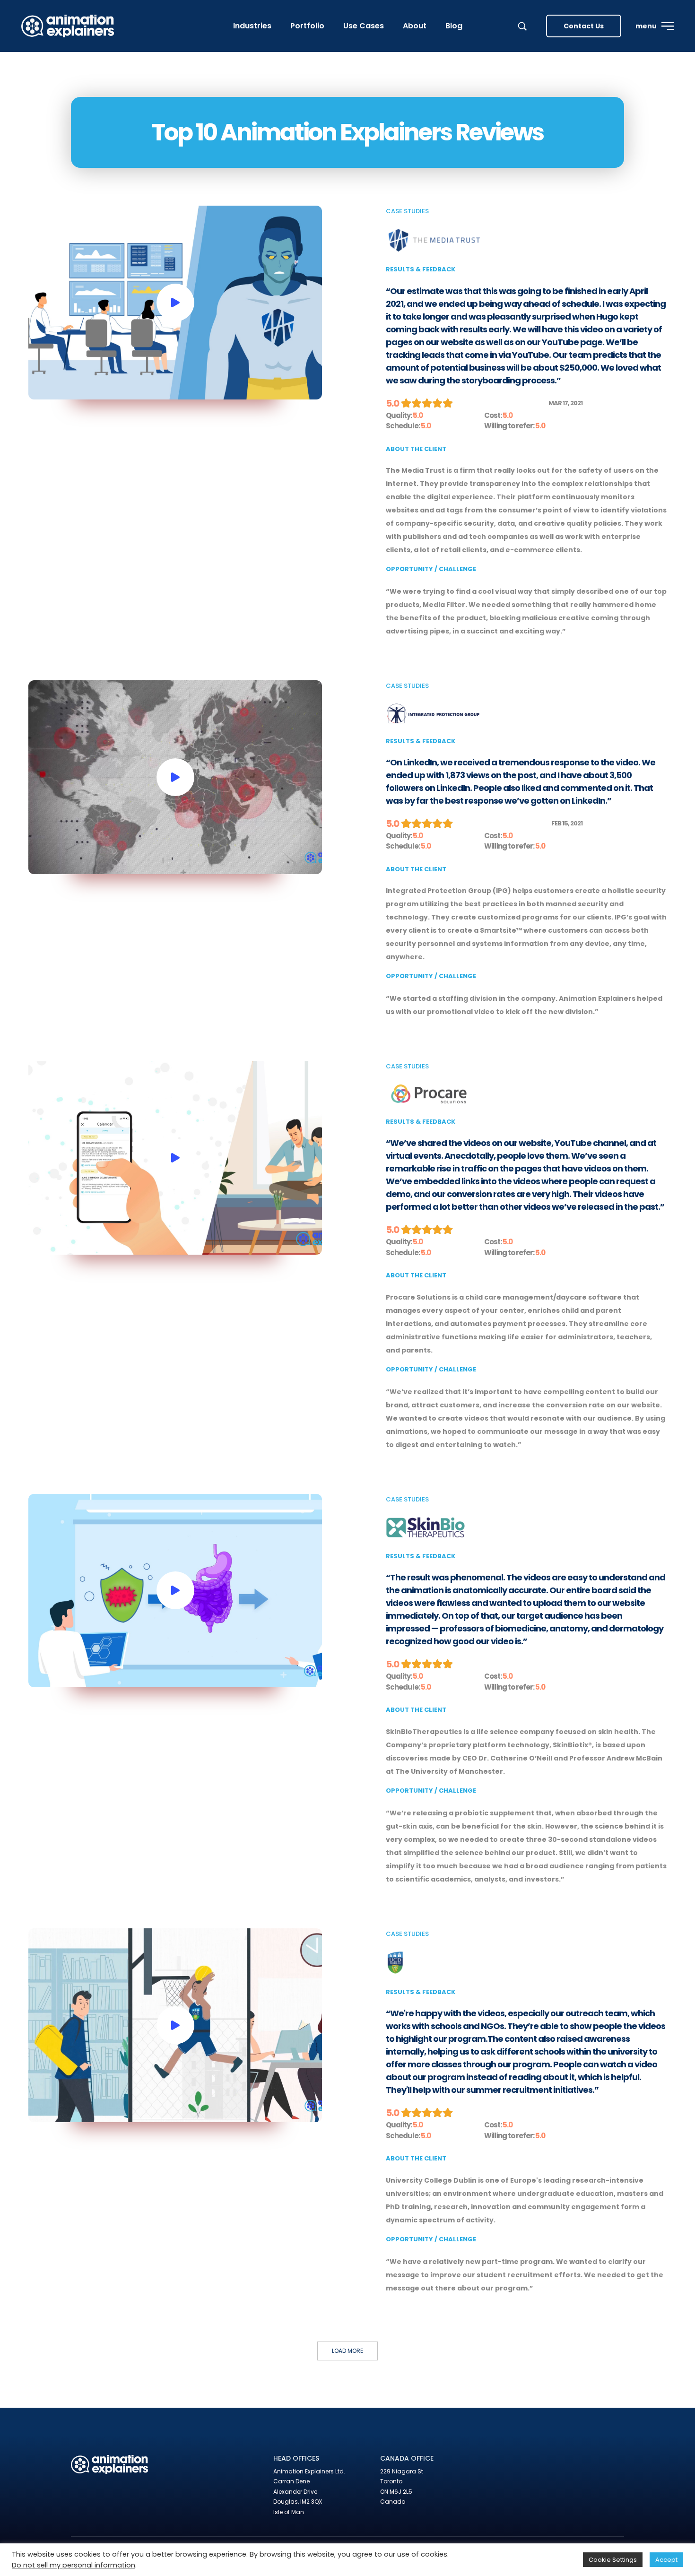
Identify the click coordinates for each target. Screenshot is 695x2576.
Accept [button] (666, 2560)
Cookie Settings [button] (613, 2560)
